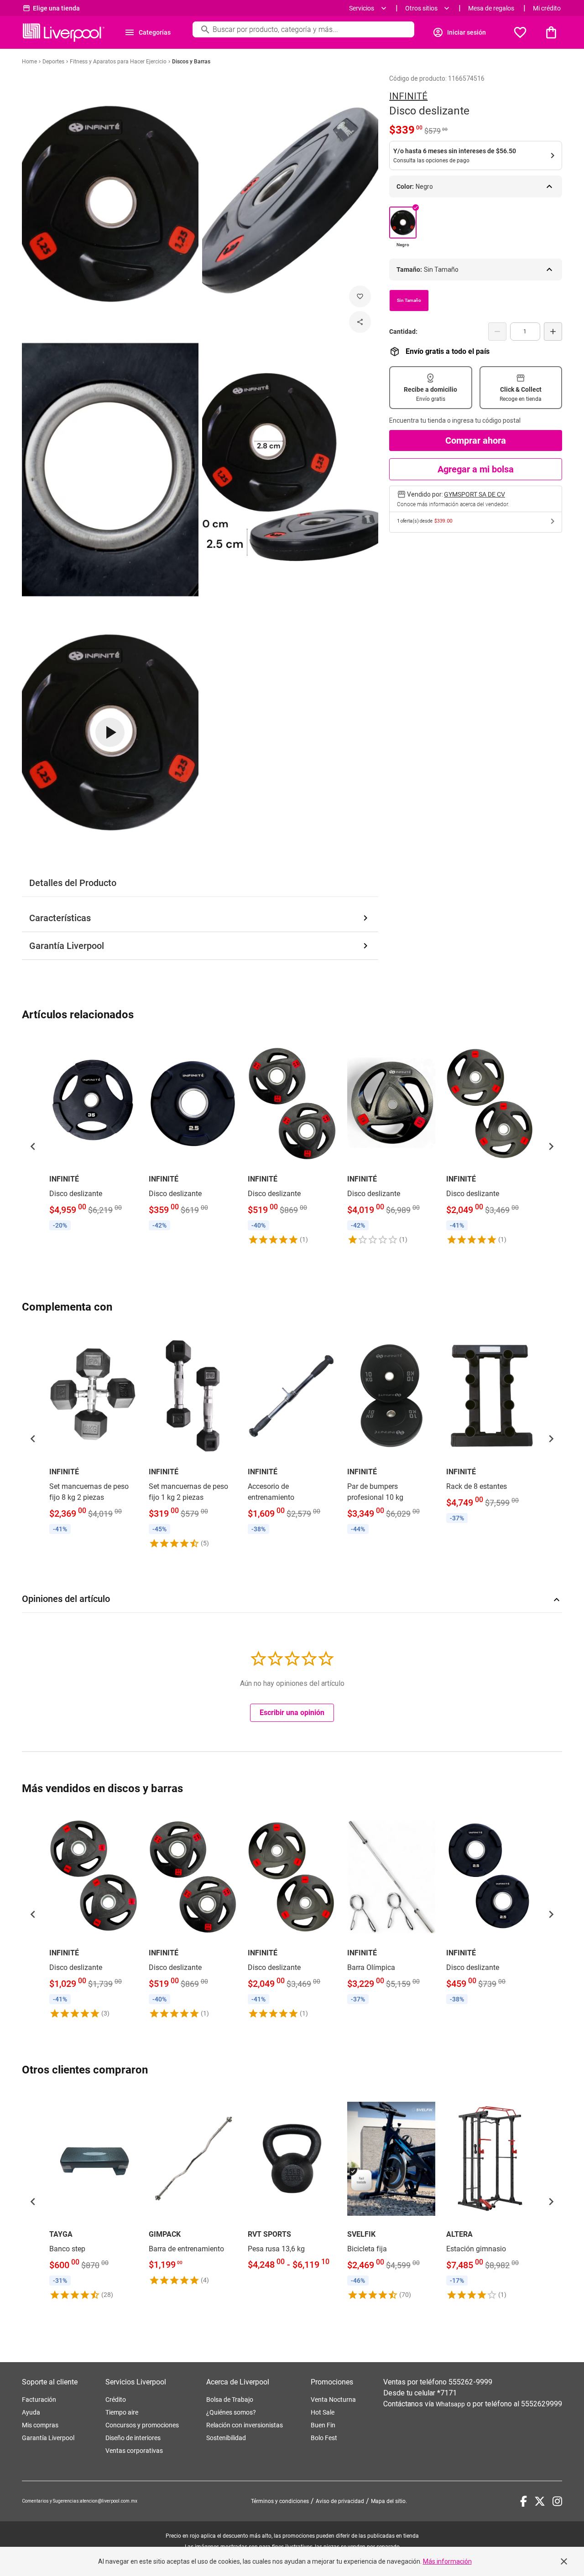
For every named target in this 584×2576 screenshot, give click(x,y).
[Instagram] (557, 2501)
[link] (94, 1135)
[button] (33, 1146)
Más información (447, 2561)
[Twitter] (540, 2501)
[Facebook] (524, 2501)
